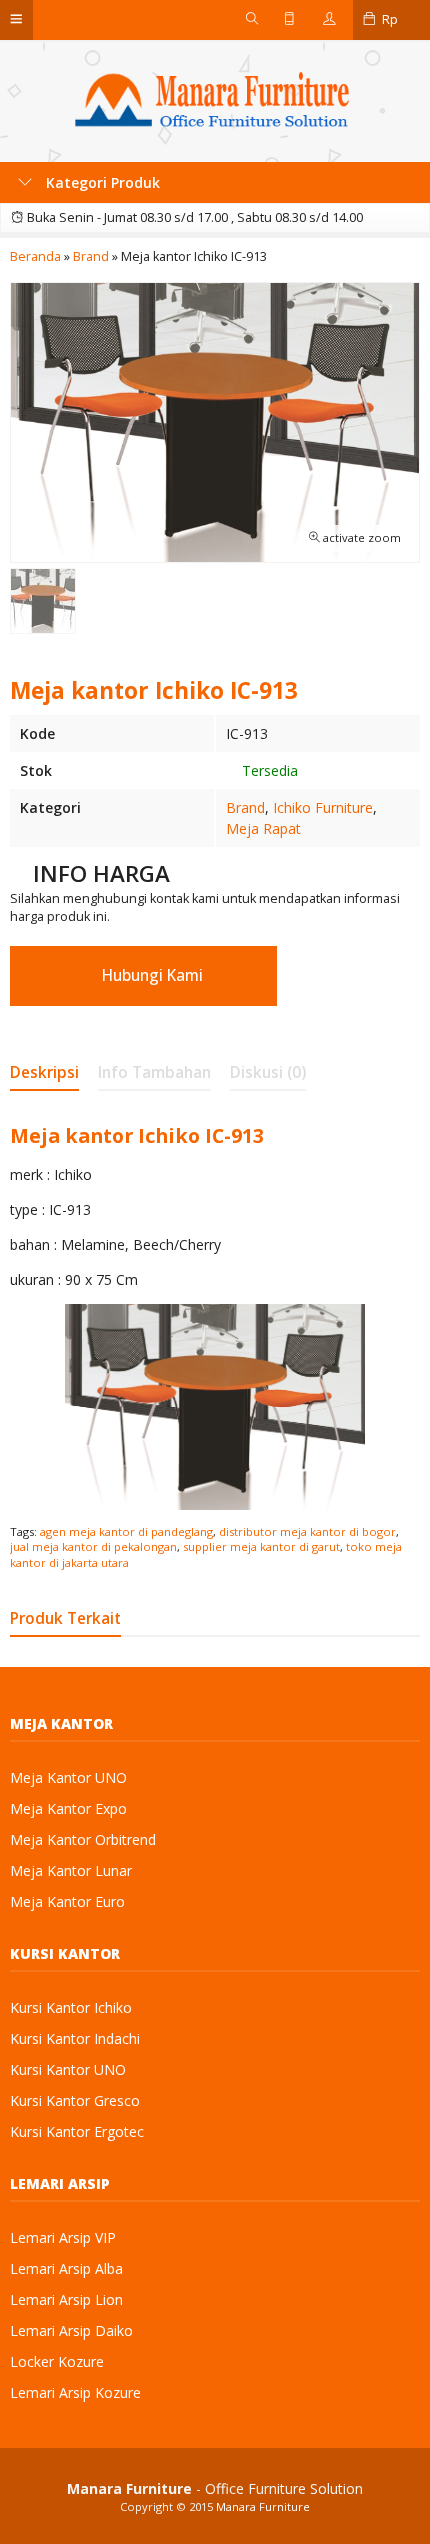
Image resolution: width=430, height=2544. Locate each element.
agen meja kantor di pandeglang (126, 1531)
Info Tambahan (154, 1072)
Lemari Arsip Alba (66, 2268)
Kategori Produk (101, 182)
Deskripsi (44, 1072)
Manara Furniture (263, 2506)
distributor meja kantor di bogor (307, 1531)
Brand (245, 807)
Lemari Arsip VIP (63, 2237)
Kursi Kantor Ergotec (77, 2131)
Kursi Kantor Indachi (75, 2038)
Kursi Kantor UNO (68, 2069)
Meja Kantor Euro (67, 1901)
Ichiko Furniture (323, 807)
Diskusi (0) (268, 1072)
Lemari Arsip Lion (66, 2299)
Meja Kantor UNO (68, 1777)
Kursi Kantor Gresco (75, 2100)
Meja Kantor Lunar (71, 1870)
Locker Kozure (57, 2361)
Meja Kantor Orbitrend (83, 1839)
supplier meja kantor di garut (261, 1546)
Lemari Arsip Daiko (71, 2330)
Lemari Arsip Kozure (75, 2392)
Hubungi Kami (150, 975)
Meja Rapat (263, 828)
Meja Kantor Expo (68, 1808)
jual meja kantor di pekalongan (93, 1546)
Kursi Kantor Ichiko (71, 2007)
